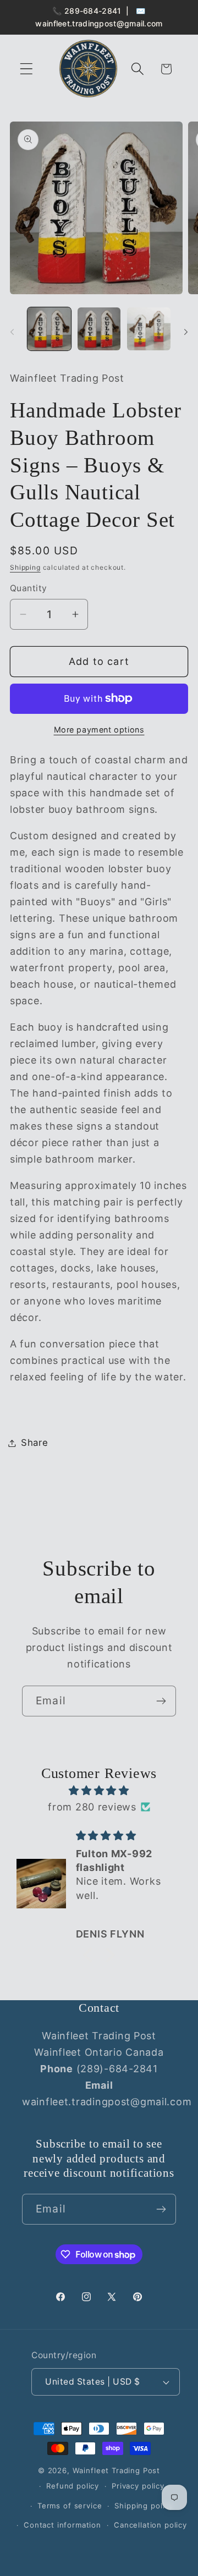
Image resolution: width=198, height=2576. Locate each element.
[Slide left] (12, 332)
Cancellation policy (150, 2525)
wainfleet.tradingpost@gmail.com (99, 23)
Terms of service (70, 2506)
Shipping (25, 567)
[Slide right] (186, 332)
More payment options (99, 730)
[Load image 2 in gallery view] (99, 329)
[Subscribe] (161, 1701)
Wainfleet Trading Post (116, 2470)
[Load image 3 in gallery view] (149, 329)
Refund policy (73, 2486)
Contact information (62, 2525)
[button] (27, 69)
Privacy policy (138, 2486)
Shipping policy (144, 2506)
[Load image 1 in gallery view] (49, 329)
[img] (99, 1791)
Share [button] (35, 1443)
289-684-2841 (93, 11)
